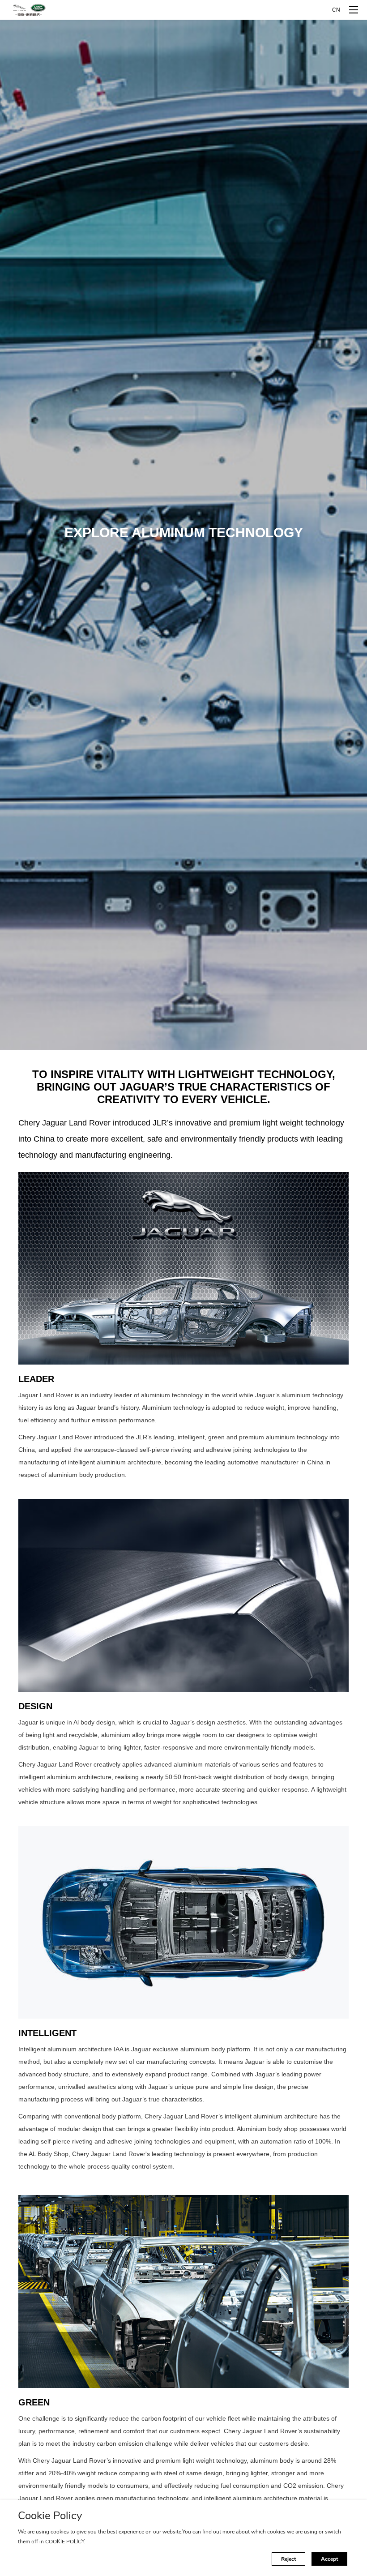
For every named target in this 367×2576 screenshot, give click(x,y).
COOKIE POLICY (65, 2542)
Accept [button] (329, 2559)
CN (336, 10)
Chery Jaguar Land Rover (29, 10)
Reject (288, 2559)
